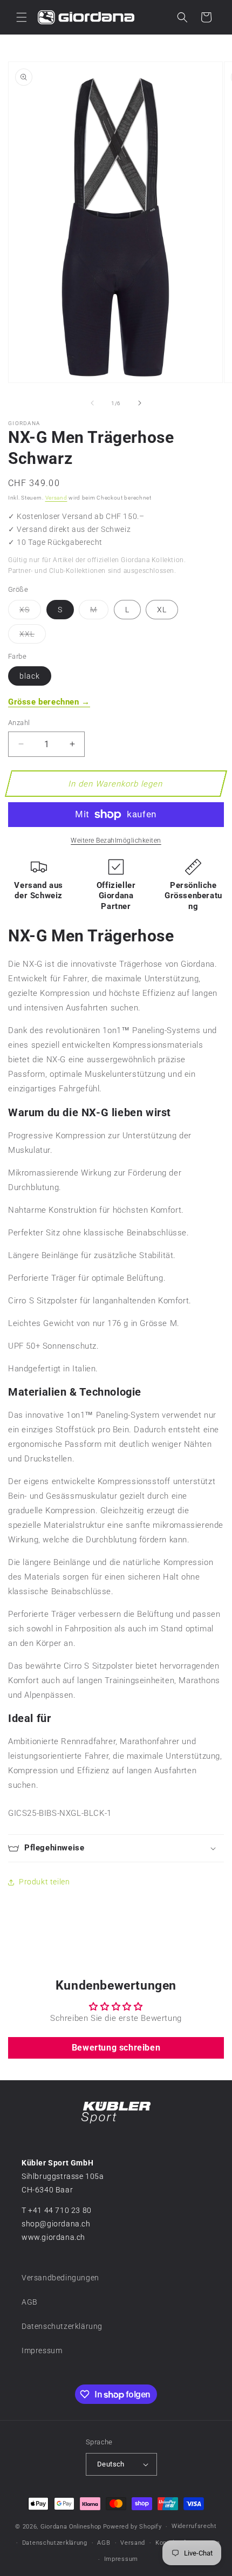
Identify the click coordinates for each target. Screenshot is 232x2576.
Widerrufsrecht (194, 2526)
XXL (33, 636)
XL (162, 610)
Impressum (42, 2350)
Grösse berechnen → (49, 702)
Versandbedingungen (60, 2278)
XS (30, 612)
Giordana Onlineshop (71, 2527)
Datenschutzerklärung (62, 2326)
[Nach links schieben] (92, 403)
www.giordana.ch (53, 2237)
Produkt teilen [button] (44, 1882)
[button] (22, 17)
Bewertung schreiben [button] (116, 2048)
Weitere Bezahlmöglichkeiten (116, 841)
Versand (56, 498)
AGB (30, 2302)
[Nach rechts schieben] (140, 403)
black (30, 676)
